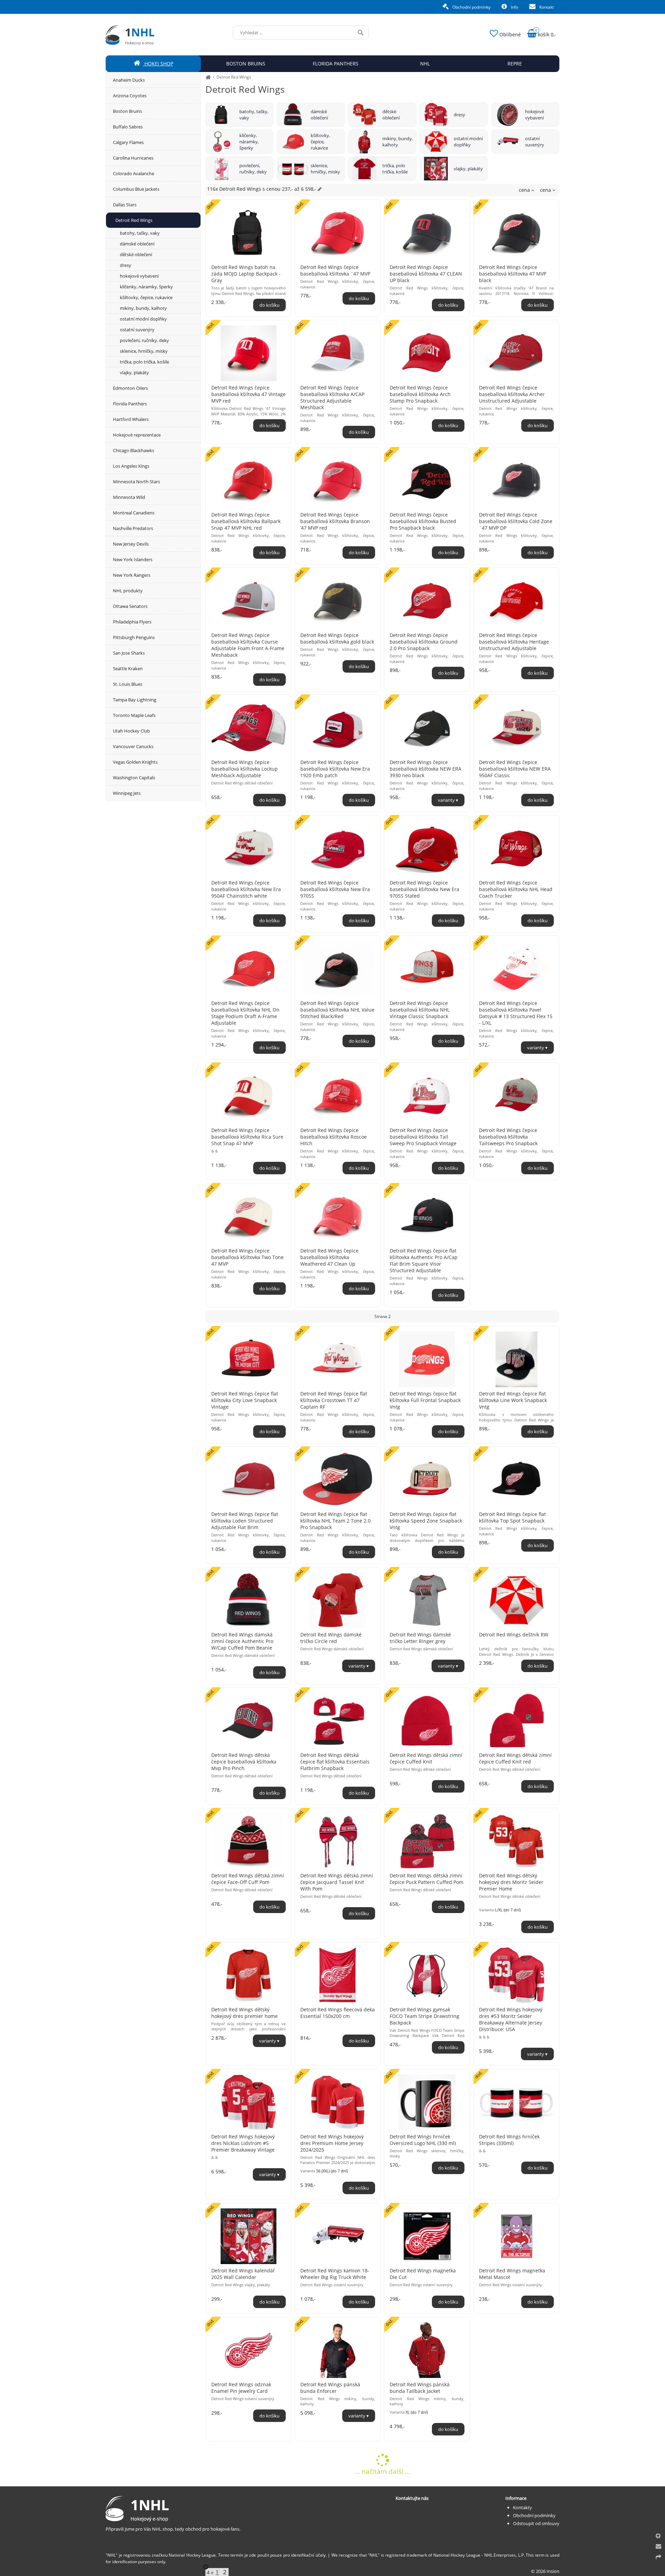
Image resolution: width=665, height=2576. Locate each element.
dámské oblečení (319, 115)
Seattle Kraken (128, 668)
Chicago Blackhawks (134, 450)
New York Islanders (133, 559)
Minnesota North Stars (136, 482)
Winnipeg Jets (127, 793)
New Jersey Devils (131, 544)
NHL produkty (128, 591)
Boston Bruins (127, 111)
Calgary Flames (128, 142)
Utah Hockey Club (131, 731)
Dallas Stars (125, 205)
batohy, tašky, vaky (254, 115)
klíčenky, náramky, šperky (249, 142)
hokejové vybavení (535, 115)
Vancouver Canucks (133, 746)
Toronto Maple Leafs (134, 715)
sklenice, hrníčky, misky (325, 169)
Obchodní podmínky (471, 7)
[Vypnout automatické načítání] (206, 2567)
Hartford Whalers (131, 419)
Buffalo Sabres (128, 127)
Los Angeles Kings (131, 466)
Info (514, 7)
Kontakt (546, 7)
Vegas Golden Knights (135, 762)
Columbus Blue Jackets (136, 189)
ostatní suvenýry (535, 142)
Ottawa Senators (130, 606)
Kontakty (522, 2507)
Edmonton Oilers (130, 388)
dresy (459, 115)
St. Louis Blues (128, 684)
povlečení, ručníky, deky (253, 169)
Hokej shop (158, 64)
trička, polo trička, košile (395, 169)
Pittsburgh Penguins (134, 637)
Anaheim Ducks (129, 80)
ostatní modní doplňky (468, 142)
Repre (515, 64)
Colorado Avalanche (134, 173)
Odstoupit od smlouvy (536, 2523)
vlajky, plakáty (468, 169)
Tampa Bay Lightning (135, 700)
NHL (425, 64)
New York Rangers (132, 575)
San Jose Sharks (129, 653)
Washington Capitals (134, 778)
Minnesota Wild (129, 497)
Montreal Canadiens (134, 513)
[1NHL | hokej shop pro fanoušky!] (208, 77)
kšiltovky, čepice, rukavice (320, 142)
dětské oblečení (391, 115)
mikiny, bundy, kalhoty (398, 142)
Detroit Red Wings (234, 77)
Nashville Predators (133, 528)
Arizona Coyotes (130, 96)
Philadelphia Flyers (132, 622)
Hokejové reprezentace (137, 435)
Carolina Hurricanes (133, 158)
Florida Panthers (130, 404)
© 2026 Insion (545, 2571)
